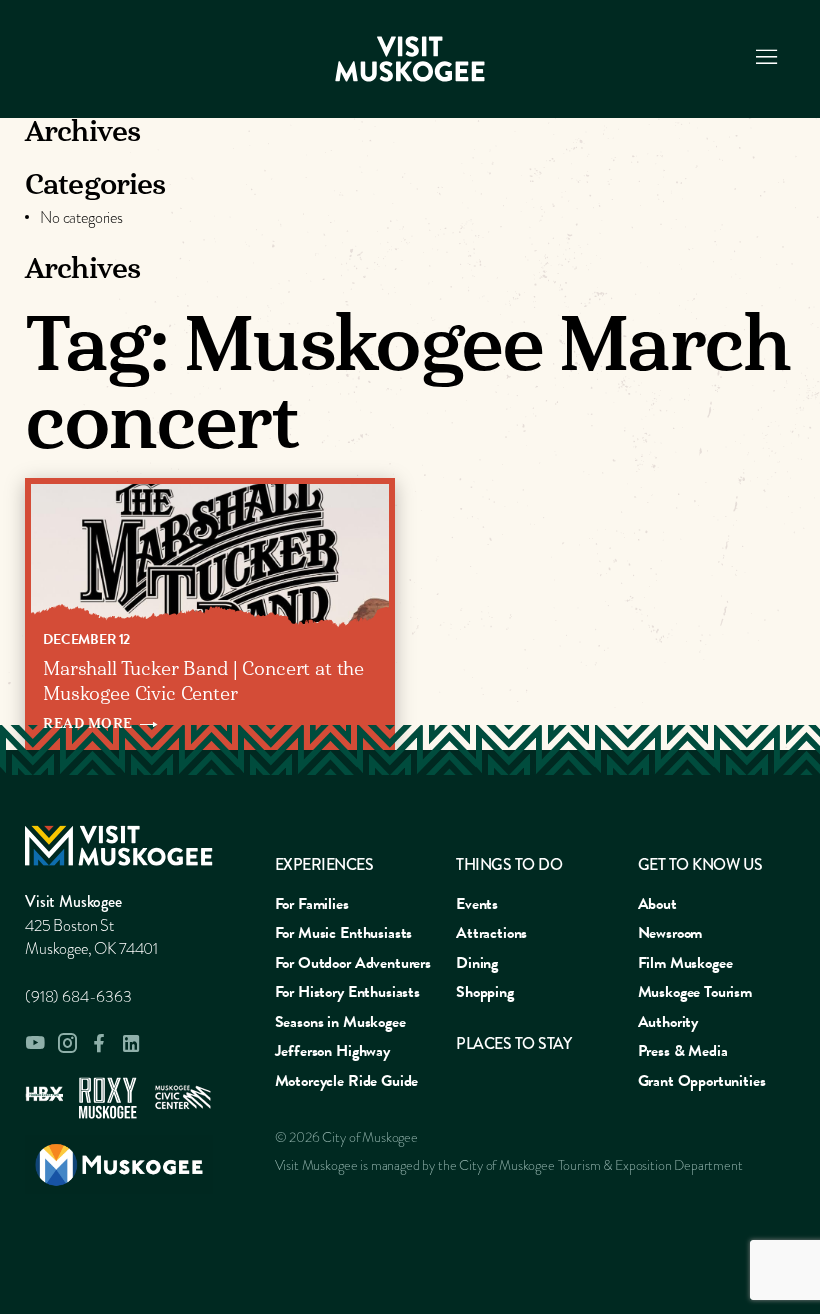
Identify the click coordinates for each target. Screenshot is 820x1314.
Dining (477, 963)
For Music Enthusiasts (344, 933)
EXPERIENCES (324, 864)
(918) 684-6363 (78, 997)
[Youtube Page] (35, 1043)
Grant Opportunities (702, 1081)
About (657, 904)
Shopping (485, 992)
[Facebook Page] (99, 1043)
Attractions (491, 933)
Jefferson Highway (332, 1051)
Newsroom (670, 933)
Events (477, 904)
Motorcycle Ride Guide (347, 1081)
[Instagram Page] (67, 1043)
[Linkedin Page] (131, 1043)
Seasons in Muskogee (340, 1022)
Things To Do (509, 864)
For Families (312, 904)
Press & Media (683, 1051)
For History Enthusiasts (347, 992)
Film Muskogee (685, 963)
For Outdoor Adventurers (353, 963)
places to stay (513, 1043)
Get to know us (700, 864)
